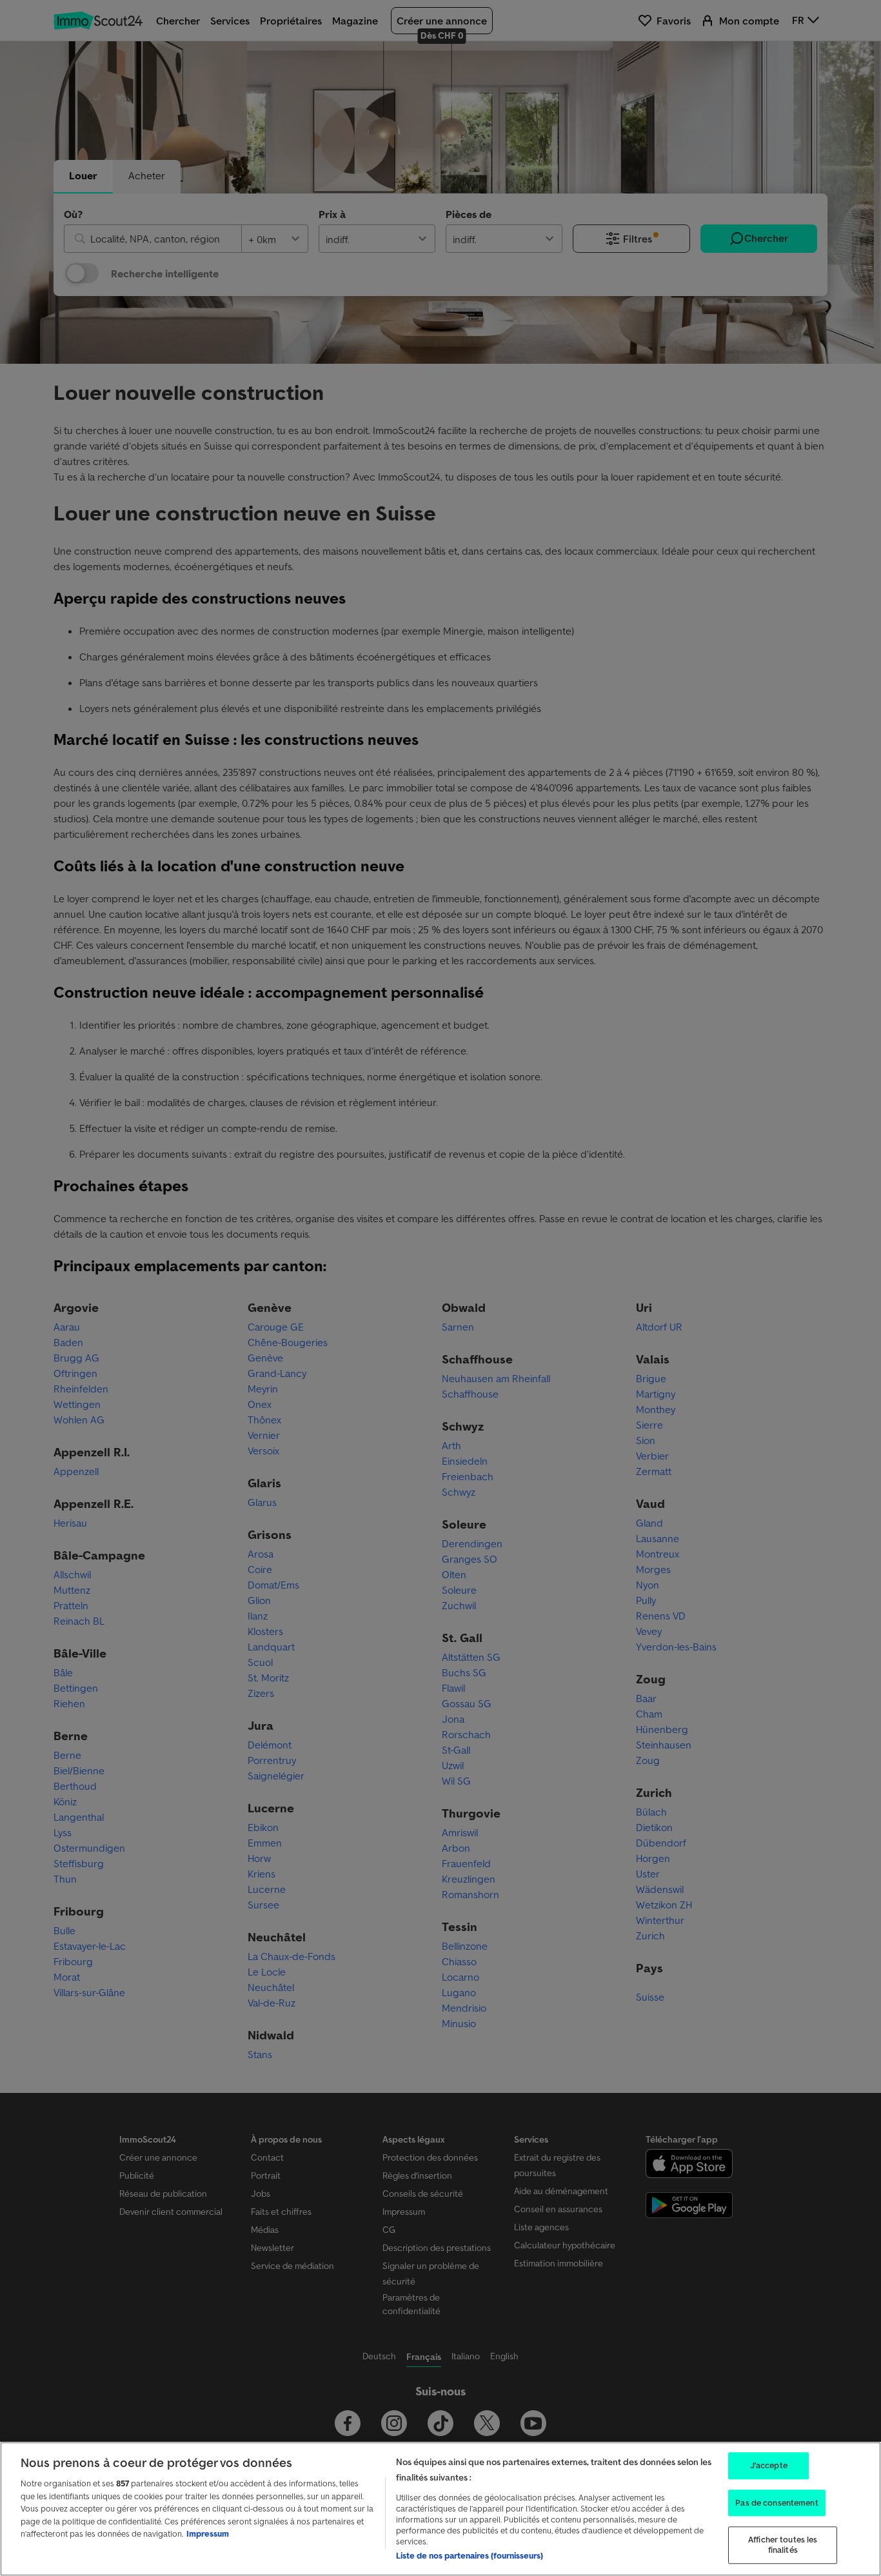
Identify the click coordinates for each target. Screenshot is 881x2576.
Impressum (208, 2534)
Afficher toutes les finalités (783, 2545)
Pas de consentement (777, 2503)
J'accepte (769, 2465)
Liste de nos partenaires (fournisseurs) (470, 2556)
